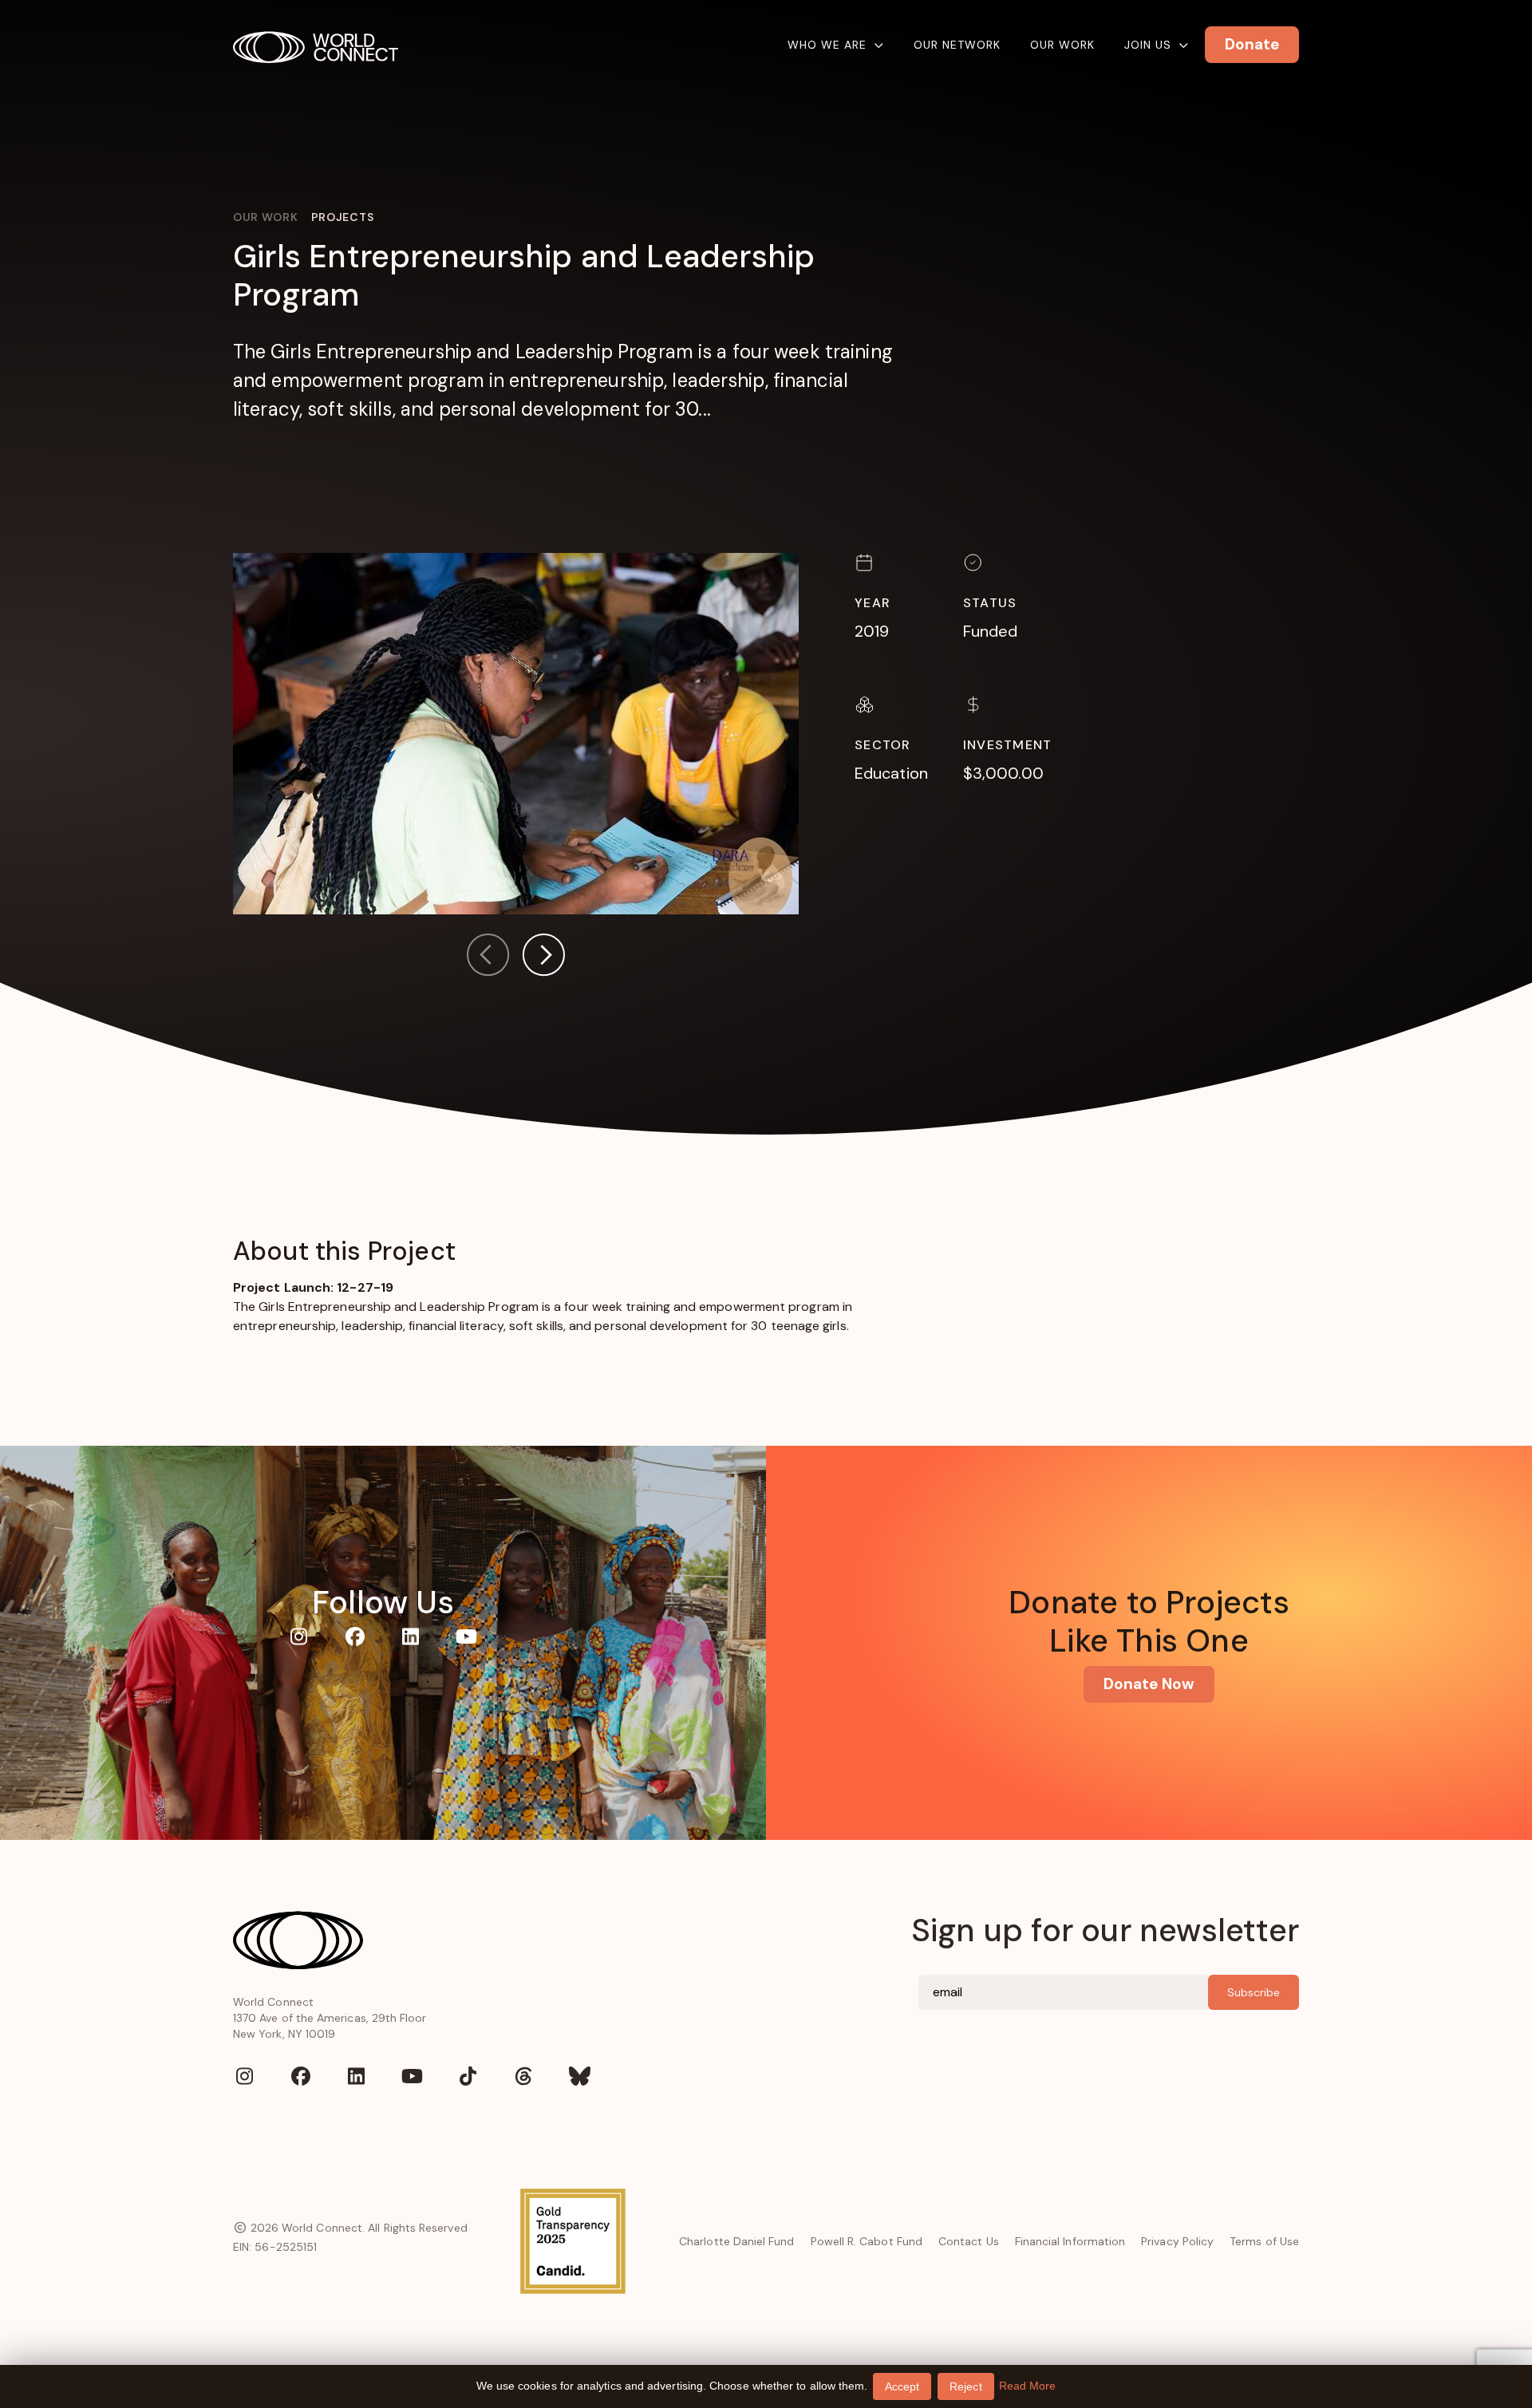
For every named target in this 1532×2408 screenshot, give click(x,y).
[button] (543, 958)
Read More (1028, 2386)
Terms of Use (1264, 2241)
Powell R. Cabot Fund (867, 2241)
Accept (902, 2386)
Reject (965, 2386)
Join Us (1148, 45)
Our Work (1062, 45)
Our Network (957, 45)
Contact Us (969, 2241)
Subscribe (1254, 1992)
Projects (343, 217)
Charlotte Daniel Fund (736, 2241)
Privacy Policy (1177, 2241)
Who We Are (827, 45)
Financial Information (1070, 2241)
